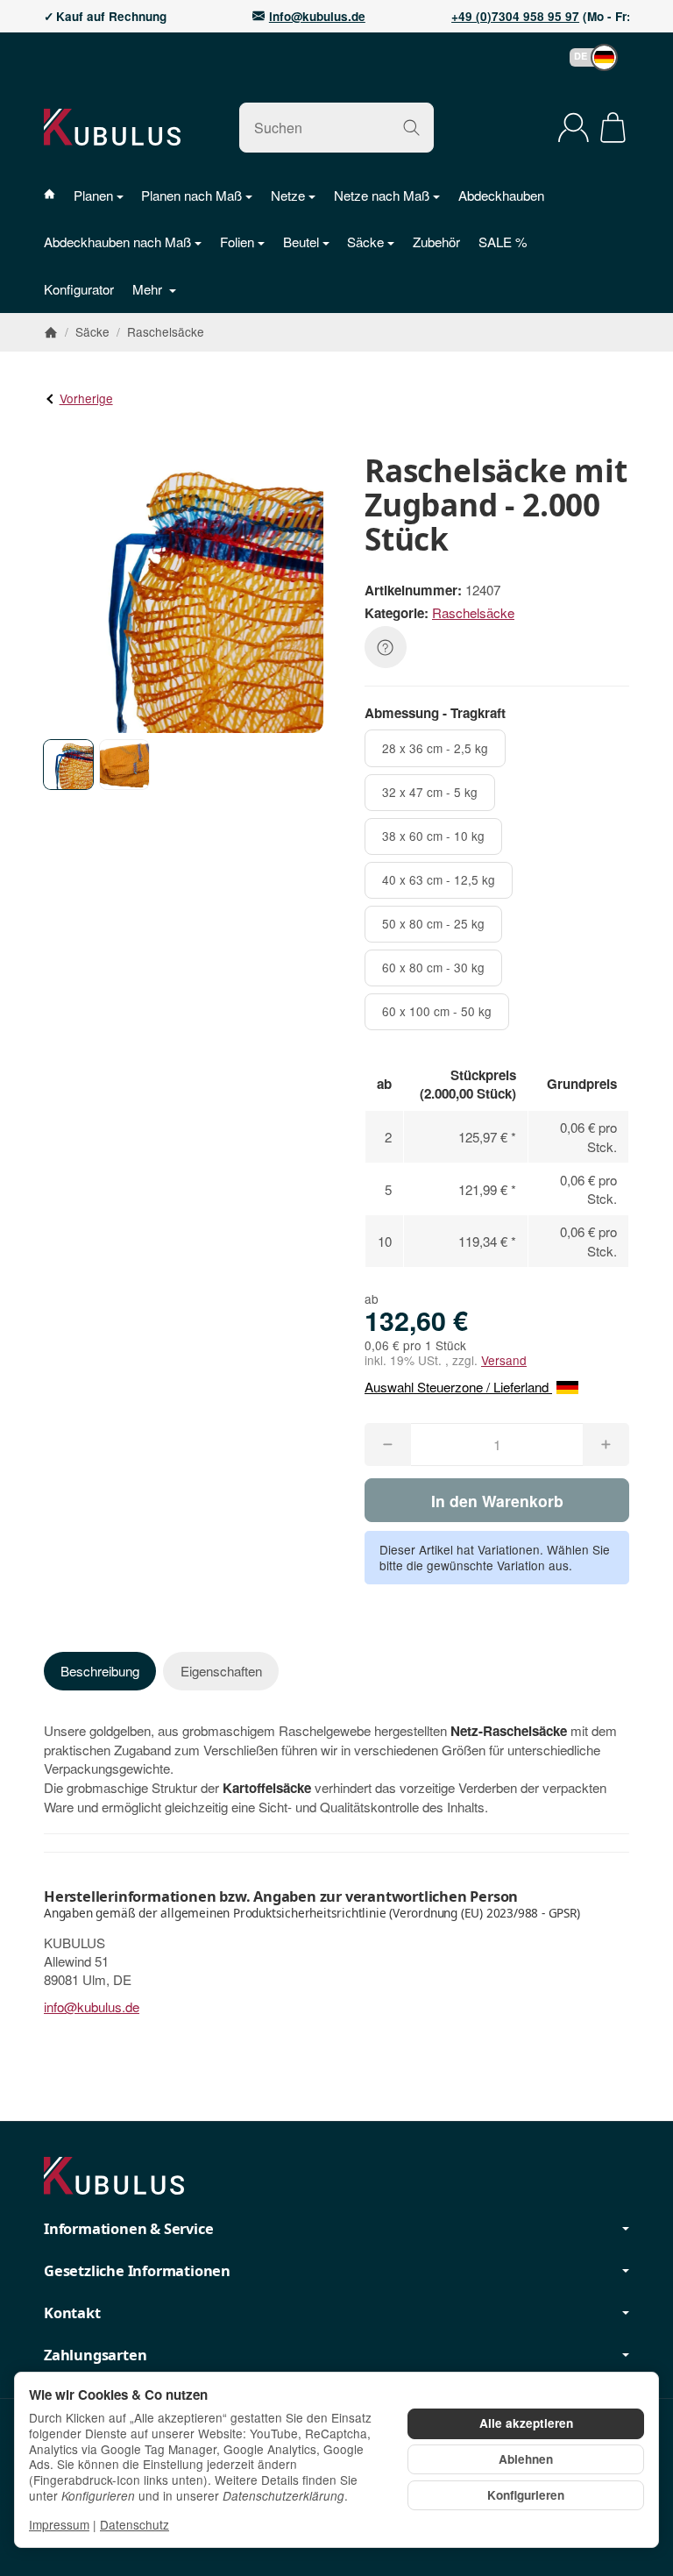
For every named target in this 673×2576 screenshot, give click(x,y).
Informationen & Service (128, 2229)
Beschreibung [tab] (100, 1671)
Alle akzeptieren (526, 2423)
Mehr (149, 289)
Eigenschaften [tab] (221, 1671)
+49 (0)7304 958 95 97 (515, 17)
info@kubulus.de (317, 17)
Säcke (365, 242)
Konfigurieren (526, 2495)
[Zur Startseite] (112, 127)
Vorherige (86, 398)
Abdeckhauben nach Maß (117, 242)
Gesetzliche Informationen (137, 2271)
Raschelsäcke (473, 612)
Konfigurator (79, 289)
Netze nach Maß (382, 195)
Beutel (301, 242)
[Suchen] (411, 128)
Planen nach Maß (191, 195)
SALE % (503, 242)
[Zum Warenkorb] (613, 128)
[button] (585, 57)
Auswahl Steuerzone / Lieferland (458, 1387)
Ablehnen (526, 2459)
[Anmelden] (574, 128)
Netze (288, 195)
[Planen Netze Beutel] (59, 195)
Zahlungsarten (95, 2355)
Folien (237, 242)
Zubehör (436, 242)
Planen (93, 195)
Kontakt (72, 2313)
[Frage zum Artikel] (386, 647)
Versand (504, 1360)
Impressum (59, 2524)
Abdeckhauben (501, 195)
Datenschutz (135, 2524)
